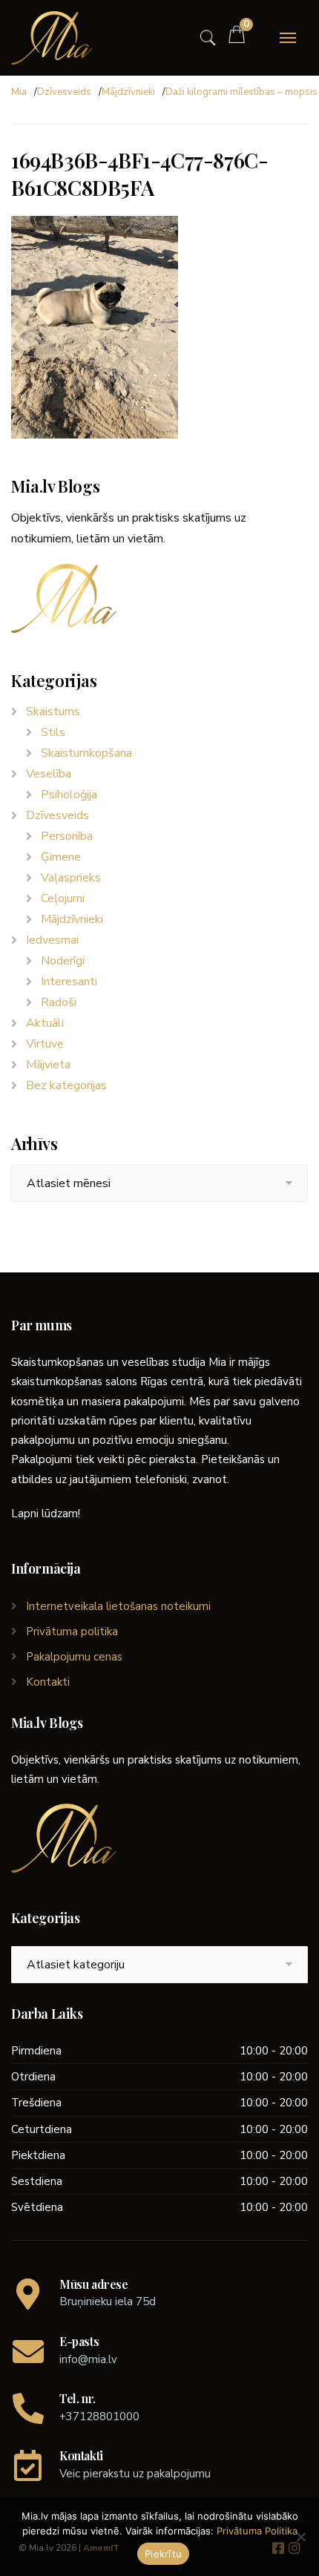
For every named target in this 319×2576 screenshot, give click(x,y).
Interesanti (69, 982)
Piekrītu (163, 2554)
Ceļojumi (63, 898)
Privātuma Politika (257, 2531)
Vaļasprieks (71, 878)
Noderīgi (63, 961)
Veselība (49, 774)
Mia (19, 92)
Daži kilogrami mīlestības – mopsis (241, 92)
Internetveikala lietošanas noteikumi (118, 1606)
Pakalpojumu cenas (74, 1657)
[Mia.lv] (52, 38)
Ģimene (61, 857)
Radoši (59, 1002)
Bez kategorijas (66, 1085)
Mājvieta (48, 1065)
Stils (53, 732)
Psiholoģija (69, 795)
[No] (300, 2537)
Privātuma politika (72, 1632)
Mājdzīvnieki (128, 92)
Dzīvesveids (64, 92)
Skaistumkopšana (86, 753)
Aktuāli (45, 1023)
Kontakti (48, 1682)
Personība (67, 836)
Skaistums (53, 712)
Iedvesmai (52, 940)
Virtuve (45, 1044)
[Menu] (288, 38)
